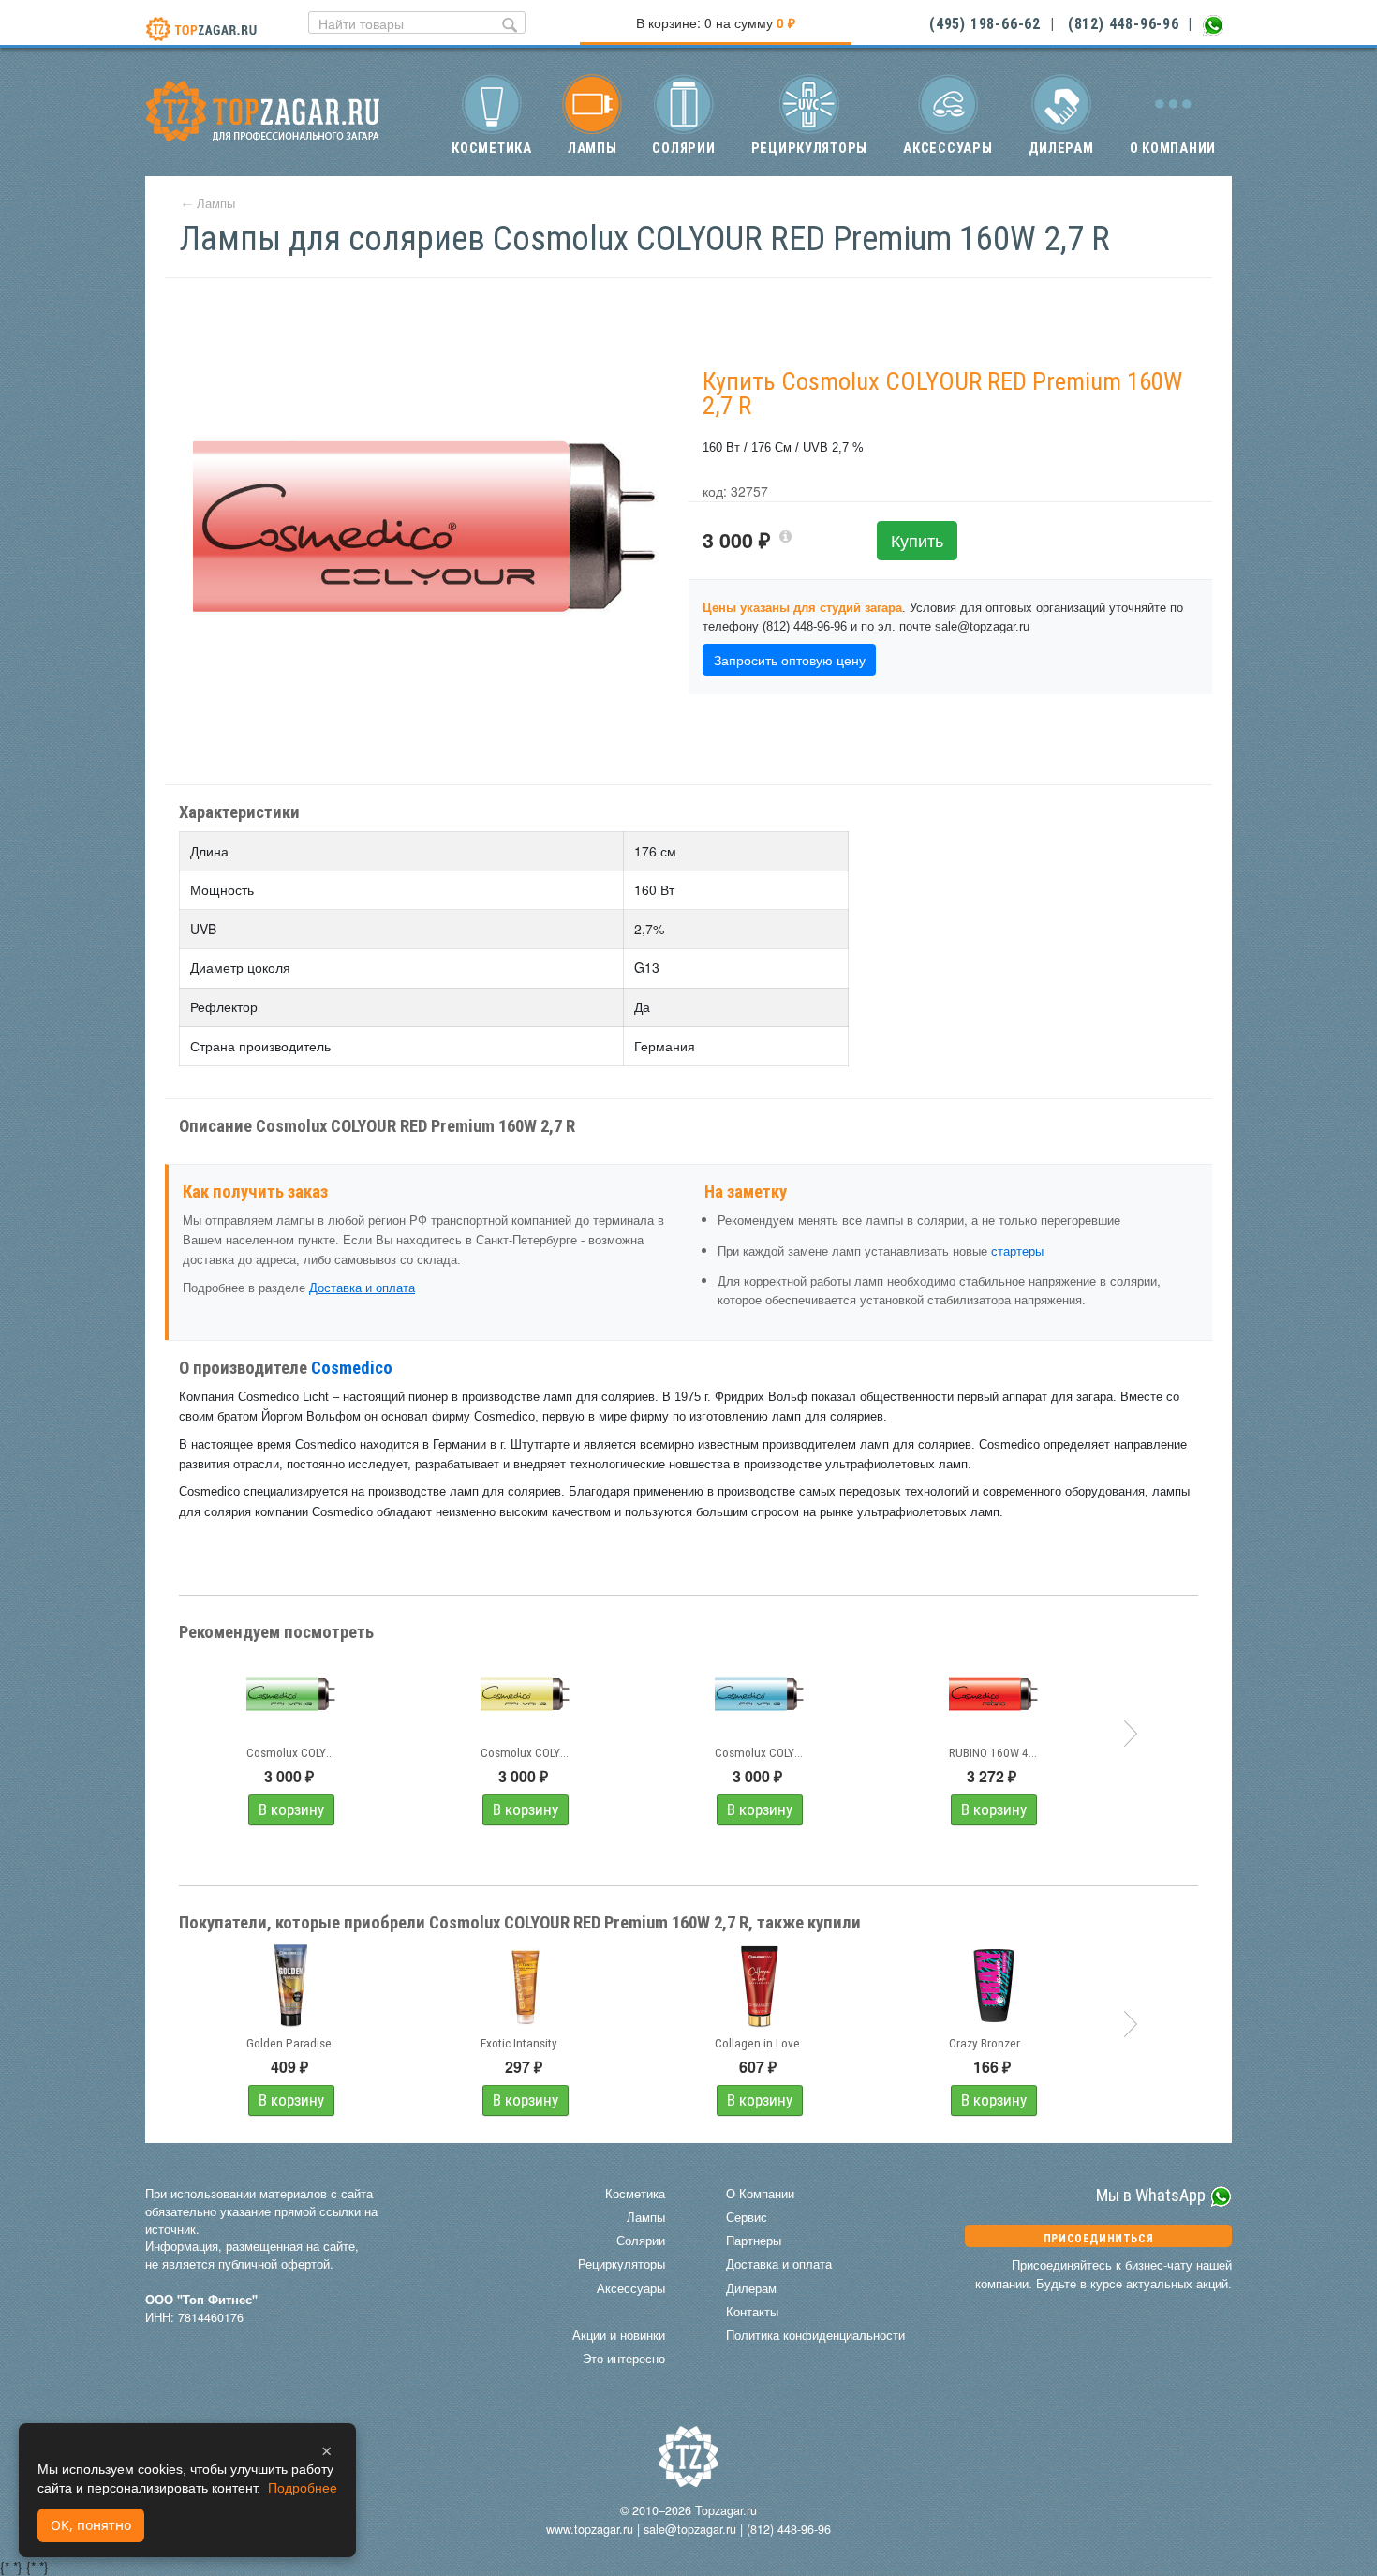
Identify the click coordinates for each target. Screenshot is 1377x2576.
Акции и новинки (619, 2335)
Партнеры (754, 2241)
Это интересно (624, 2359)
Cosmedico (352, 1368)
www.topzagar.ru (590, 2529)
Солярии (683, 148)
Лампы (592, 148)
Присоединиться (1098, 2239)
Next (1131, 1734)
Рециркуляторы (810, 148)
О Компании (760, 2194)
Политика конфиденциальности (815, 2335)
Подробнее (303, 2488)
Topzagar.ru (726, 2510)
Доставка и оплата (362, 1288)
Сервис (747, 2217)
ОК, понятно (91, 2525)
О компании (1173, 148)
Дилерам (1061, 148)
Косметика (492, 148)
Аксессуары (948, 148)
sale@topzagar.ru (690, 2529)
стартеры (1017, 1251)
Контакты (752, 2312)
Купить (917, 540)
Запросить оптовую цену (790, 660)
